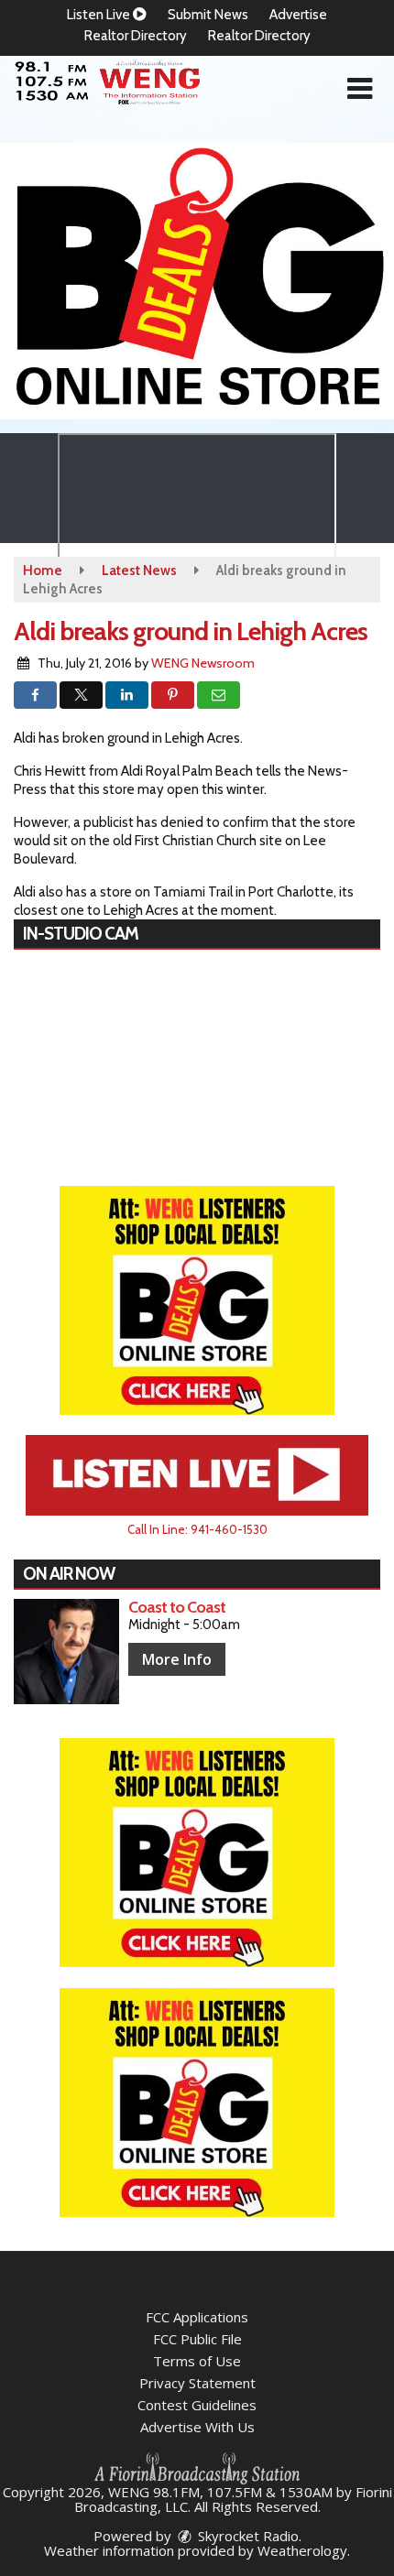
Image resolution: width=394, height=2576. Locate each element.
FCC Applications (197, 2317)
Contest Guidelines (197, 2405)
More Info (177, 1659)
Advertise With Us (197, 2427)
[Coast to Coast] (66, 1652)
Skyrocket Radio (246, 2536)
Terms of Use (197, 2361)
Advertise (298, 15)
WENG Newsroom (203, 663)
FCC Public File (197, 2339)
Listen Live (100, 15)
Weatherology (302, 2550)
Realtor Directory (136, 36)
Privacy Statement (197, 2383)
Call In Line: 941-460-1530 (197, 1529)
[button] (360, 89)
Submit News (208, 15)
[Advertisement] (197, 281)
